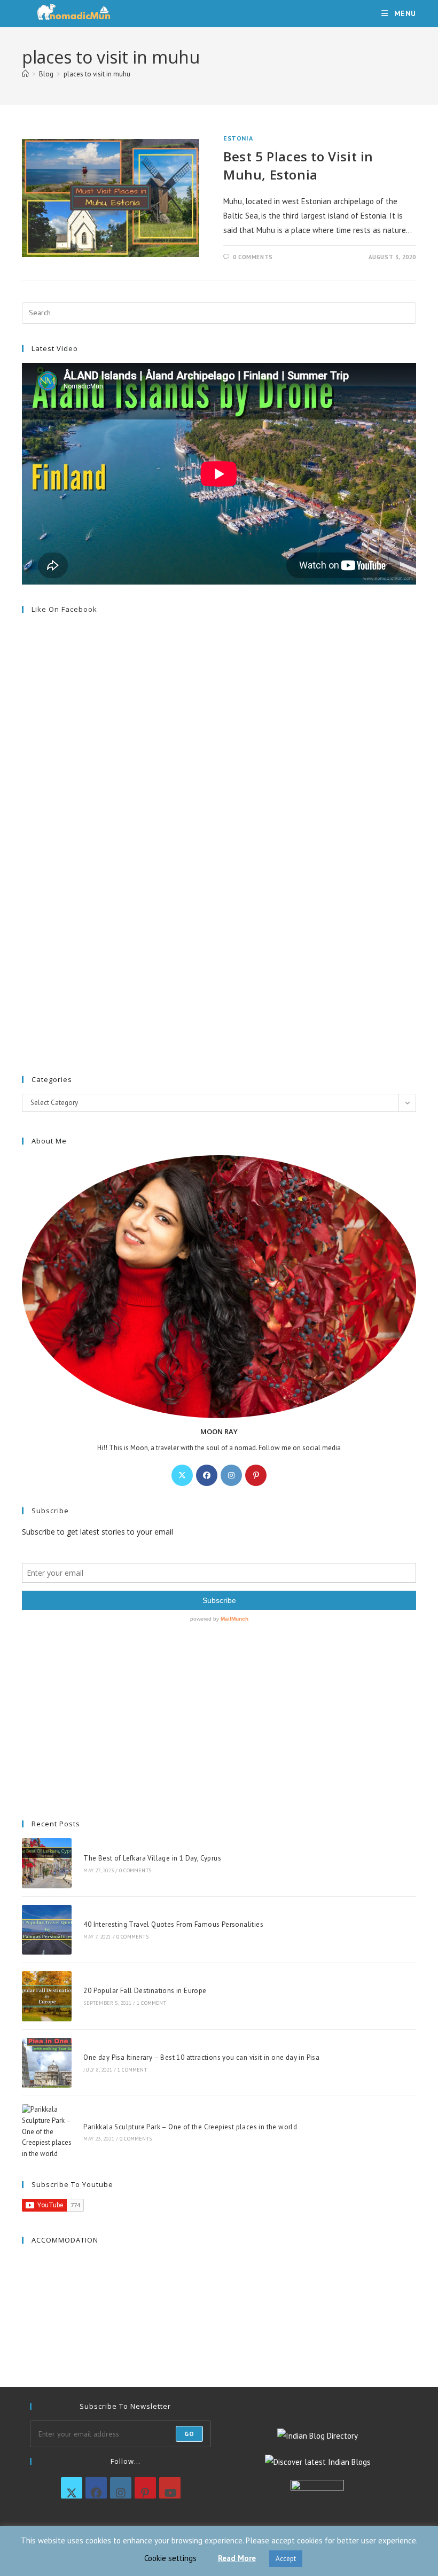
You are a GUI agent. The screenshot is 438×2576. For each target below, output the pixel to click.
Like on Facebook (64, 609)
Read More (237, 2558)
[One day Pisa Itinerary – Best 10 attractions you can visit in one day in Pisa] (47, 2063)
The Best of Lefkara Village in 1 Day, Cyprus (152, 1858)
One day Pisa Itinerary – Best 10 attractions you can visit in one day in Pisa (201, 2057)
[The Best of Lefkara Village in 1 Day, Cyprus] (47, 1863)
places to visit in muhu (97, 74)
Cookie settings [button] (170, 2558)
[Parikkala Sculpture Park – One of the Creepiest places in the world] (47, 2132)
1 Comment (151, 2003)
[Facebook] (207, 1475)
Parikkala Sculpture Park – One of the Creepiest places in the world (190, 2127)
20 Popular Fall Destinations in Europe (145, 1991)
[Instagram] (231, 1475)
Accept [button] (286, 2559)
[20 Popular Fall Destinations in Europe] (47, 1996)
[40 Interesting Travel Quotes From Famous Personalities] (47, 1930)
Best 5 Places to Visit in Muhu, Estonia (298, 165)
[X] (182, 1475)
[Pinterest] (256, 1475)
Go (189, 2434)
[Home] (25, 74)
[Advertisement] (219, 809)
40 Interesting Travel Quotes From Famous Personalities (173, 1924)
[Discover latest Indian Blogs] (318, 2461)
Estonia (238, 138)
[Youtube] (170, 2488)
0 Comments (253, 257)
